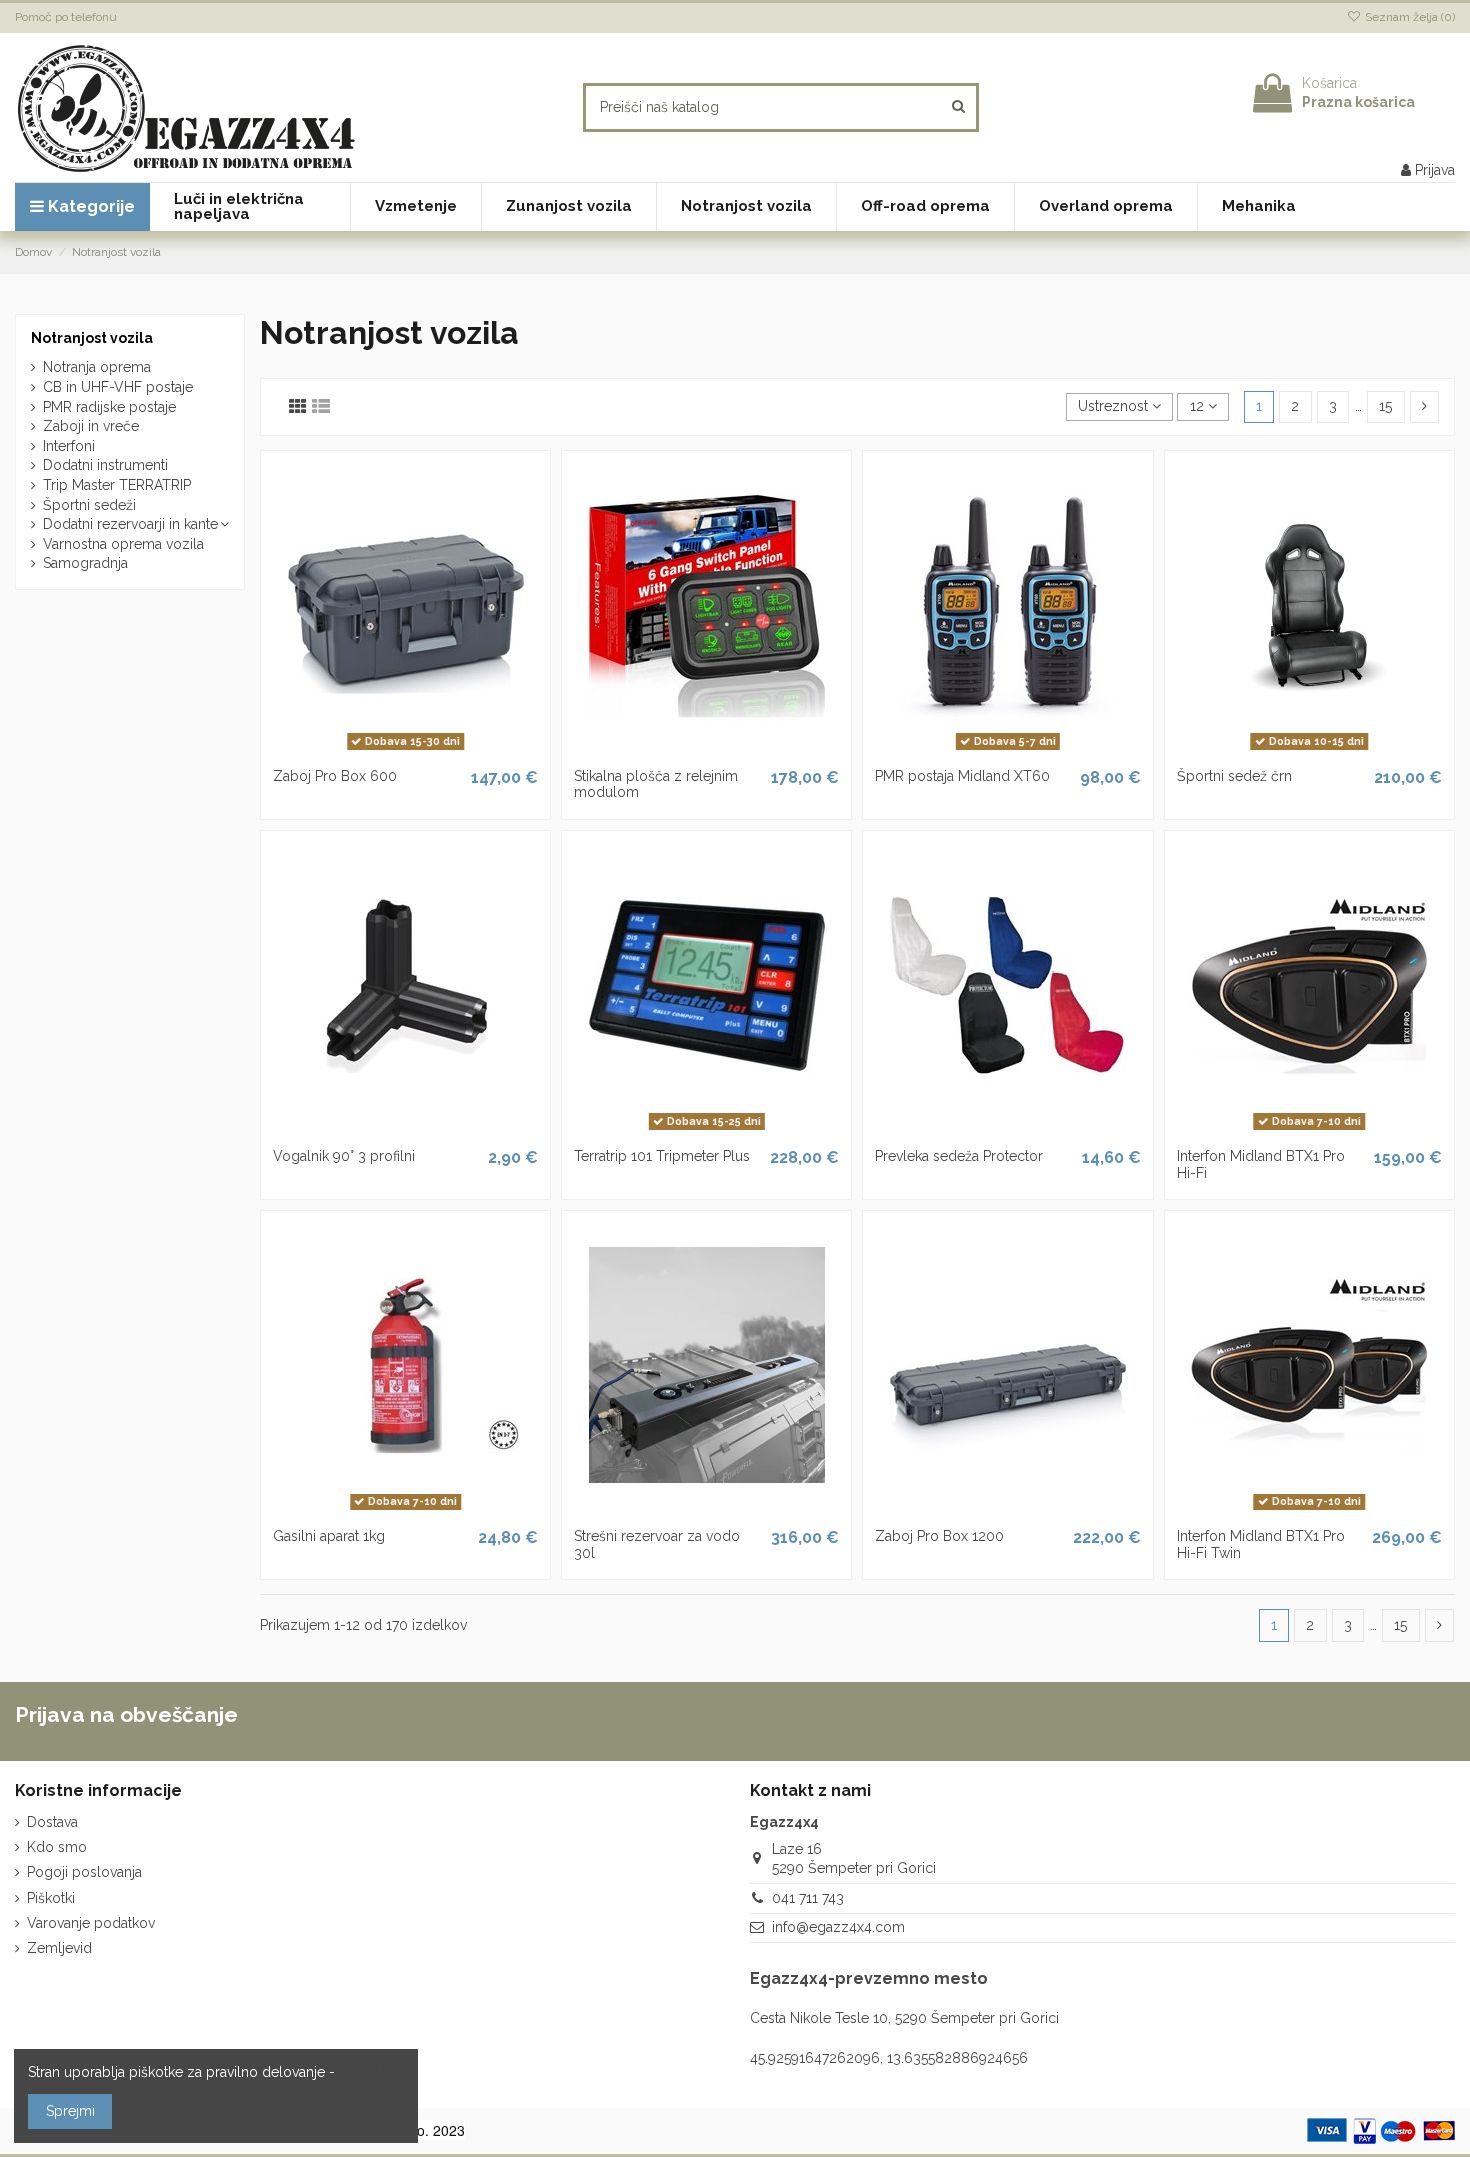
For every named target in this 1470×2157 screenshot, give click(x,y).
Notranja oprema (97, 367)
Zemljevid (59, 1948)
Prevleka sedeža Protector (959, 1156)
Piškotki (51, 1898)
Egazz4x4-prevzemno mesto (869, 1978)
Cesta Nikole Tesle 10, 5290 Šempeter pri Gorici (904, 2018)
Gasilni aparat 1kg (329, 1536)
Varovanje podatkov (91, 1923)
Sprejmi (70, 2111)
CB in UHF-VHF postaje (118, 387)
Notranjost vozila (92, 338)
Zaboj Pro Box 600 (335, 776)
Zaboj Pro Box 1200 (939, 1536)
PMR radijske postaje (109, 407)
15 (1385, 406)
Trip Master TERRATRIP (117, 485)
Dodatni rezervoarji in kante (130, 524)
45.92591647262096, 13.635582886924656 (889, 2058)
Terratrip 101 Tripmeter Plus (662, 1156)
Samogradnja (85, 563)
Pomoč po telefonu (66, 17)
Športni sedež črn (1234, 776)
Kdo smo (57, 1847)
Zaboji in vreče (91, 426)
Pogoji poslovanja (84, 1872)
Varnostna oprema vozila (123, 544)
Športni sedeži (89, 505)
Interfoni (69, 446)
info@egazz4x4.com (838, 1927)
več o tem (371, 2072)
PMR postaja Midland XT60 (962, 776)
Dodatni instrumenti (105, 465)
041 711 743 (808, 1898)
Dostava (52, 1822)
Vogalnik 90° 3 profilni (344, 1156)
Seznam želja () (1408, 17)
